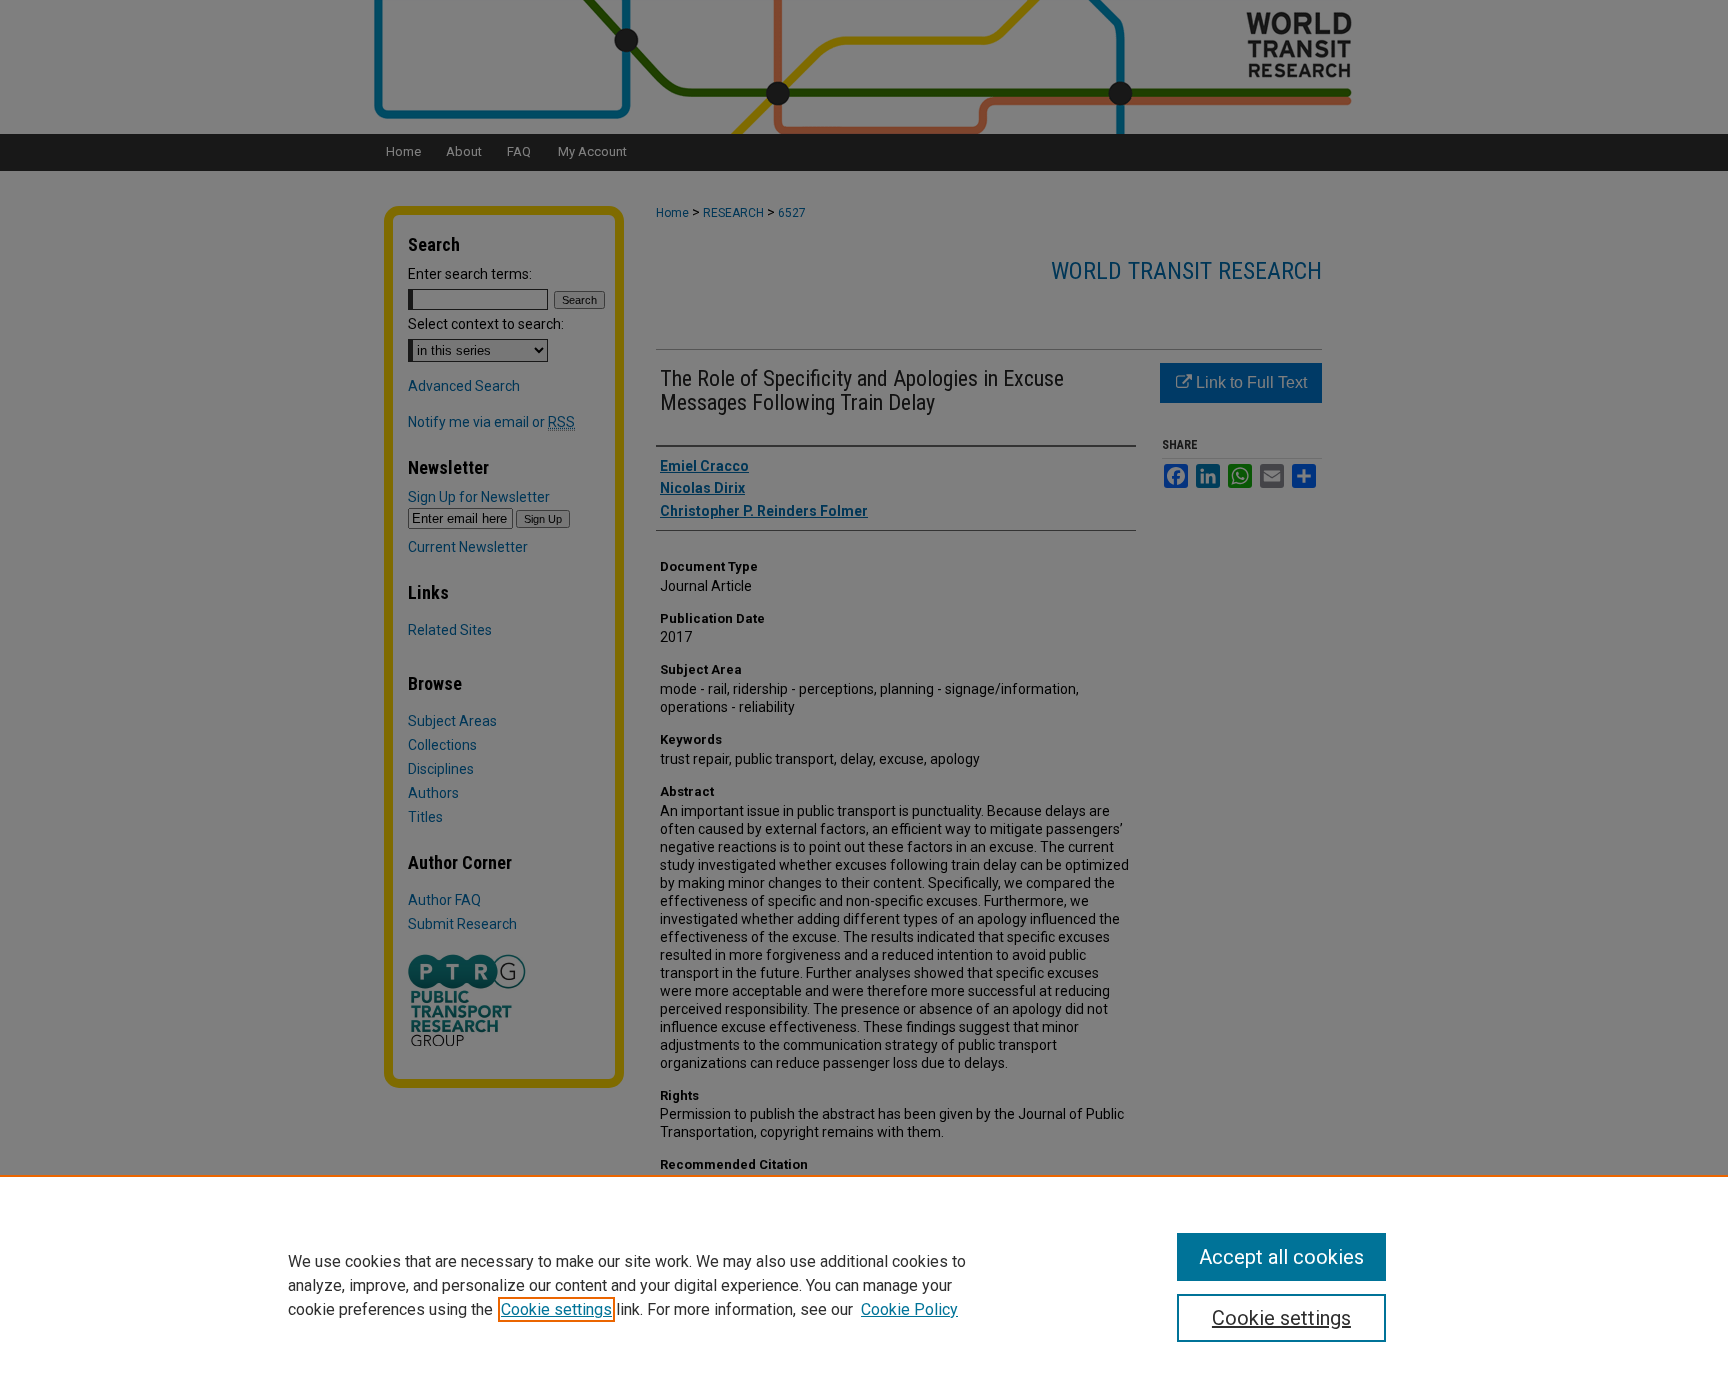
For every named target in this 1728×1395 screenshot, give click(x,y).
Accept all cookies (1281, 1257)
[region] (864, 1285)
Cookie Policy (909, 1309)
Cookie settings (556, 1309)
